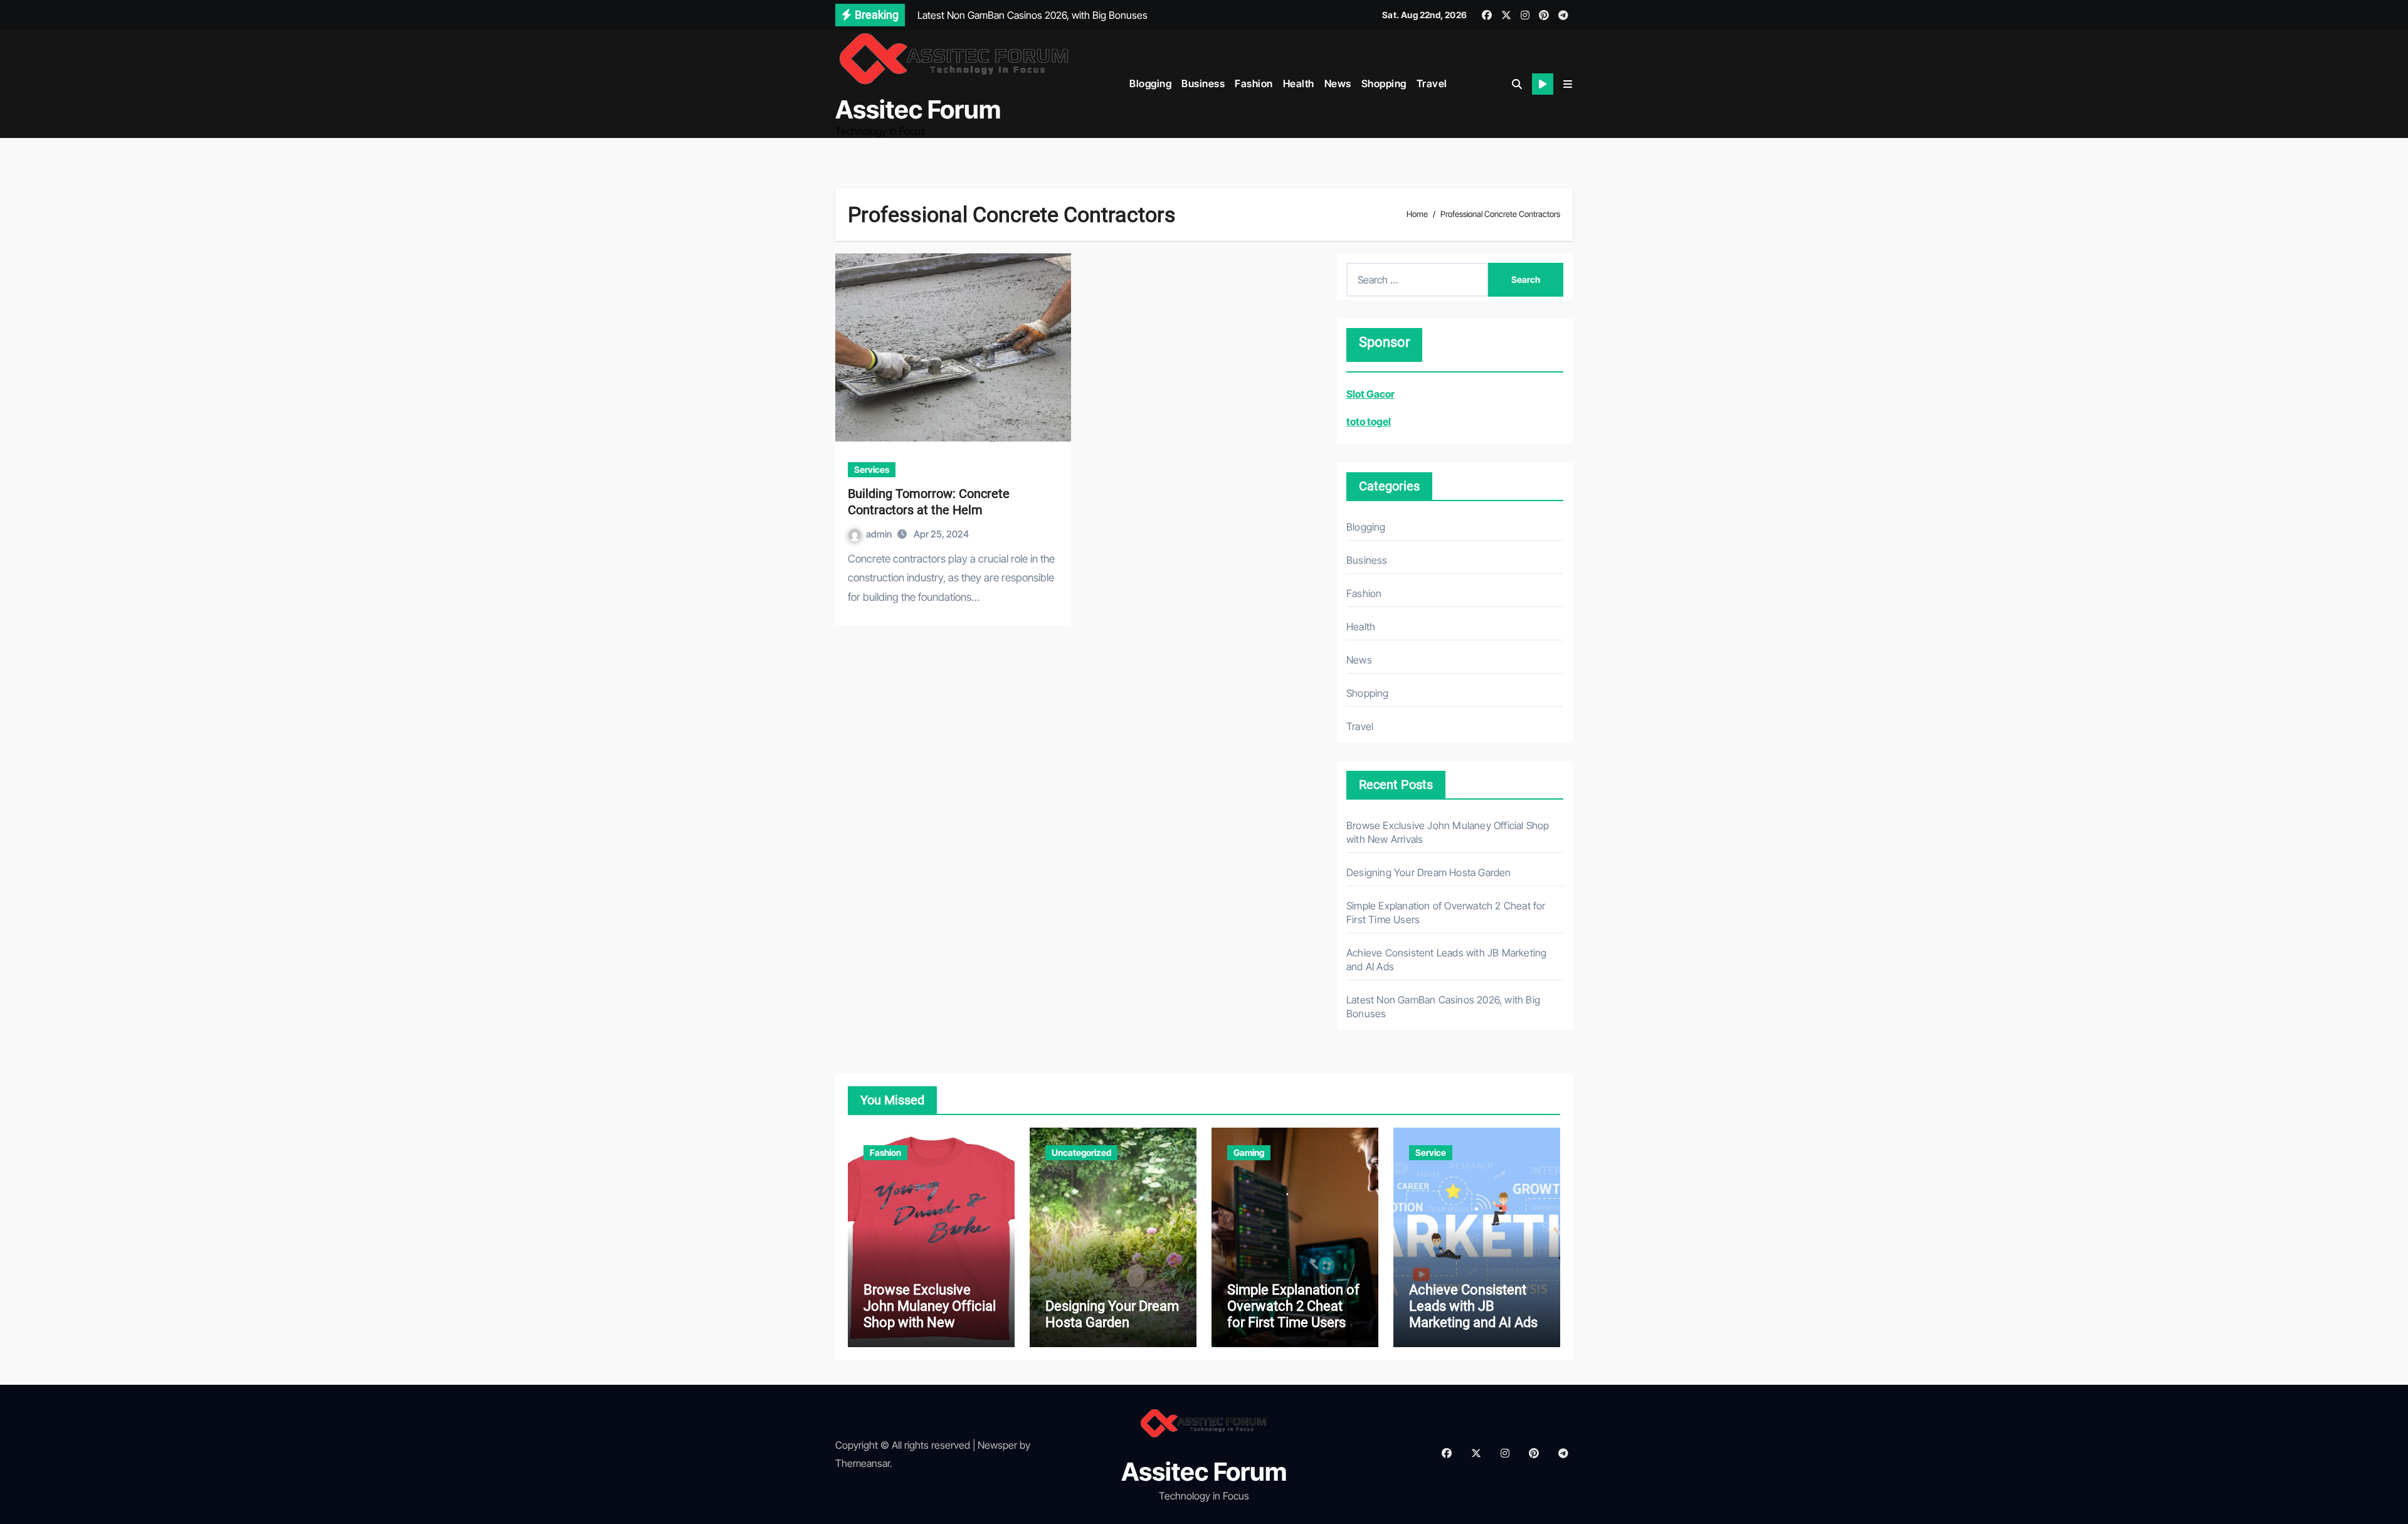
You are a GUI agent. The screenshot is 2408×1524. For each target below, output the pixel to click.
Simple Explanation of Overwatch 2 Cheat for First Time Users (1293, 1306)
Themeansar (863, 1463)
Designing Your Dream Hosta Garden (1429, 872)
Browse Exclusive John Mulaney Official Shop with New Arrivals (930, 1315)
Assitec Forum (918, 109)
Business (1203, 83)
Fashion (1254, 83)
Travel (1432, 83)
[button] (1568, 84)
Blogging (1150, 83)
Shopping (1384, 83)
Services (872, 469)
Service (1431, 1152)
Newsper (997, 1445)
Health (1299, 83)
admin (880, 534)
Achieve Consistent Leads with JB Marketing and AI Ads (1473, 1306)
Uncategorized (1081, 1152)
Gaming (1249, 1152)
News (1338, 83)
